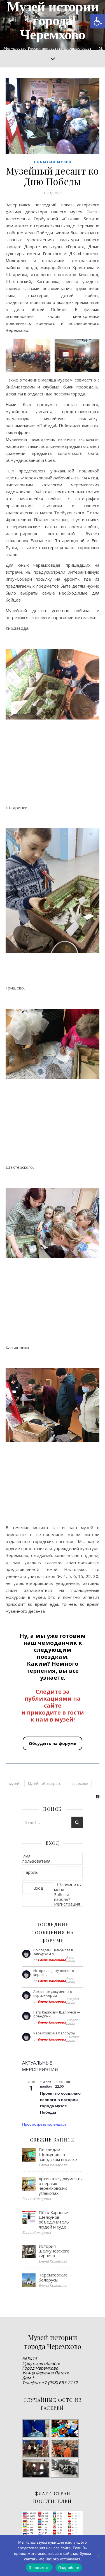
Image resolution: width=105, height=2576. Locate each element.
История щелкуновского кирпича (54, 1973)
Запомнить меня (67, 1887)
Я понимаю (39, 2568)
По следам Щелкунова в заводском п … (53, 1952)
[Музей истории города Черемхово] (53, 25)
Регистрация (67, 1904)
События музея (53, 162)
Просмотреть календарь (44, 2124)
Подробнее (69, 2568)
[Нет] (98, 2556)
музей (14, 1784)
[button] (98, 21)
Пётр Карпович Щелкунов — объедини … (57, 2014)
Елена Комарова (52, 1960)
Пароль (30, 1872)
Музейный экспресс (44, 1784)
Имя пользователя (36, 1858)
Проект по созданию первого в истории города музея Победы (60, 2102)
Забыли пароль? (62, 1897)
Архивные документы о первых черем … (53, 1994)
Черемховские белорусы (54, 2033)
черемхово (79, 1784)
